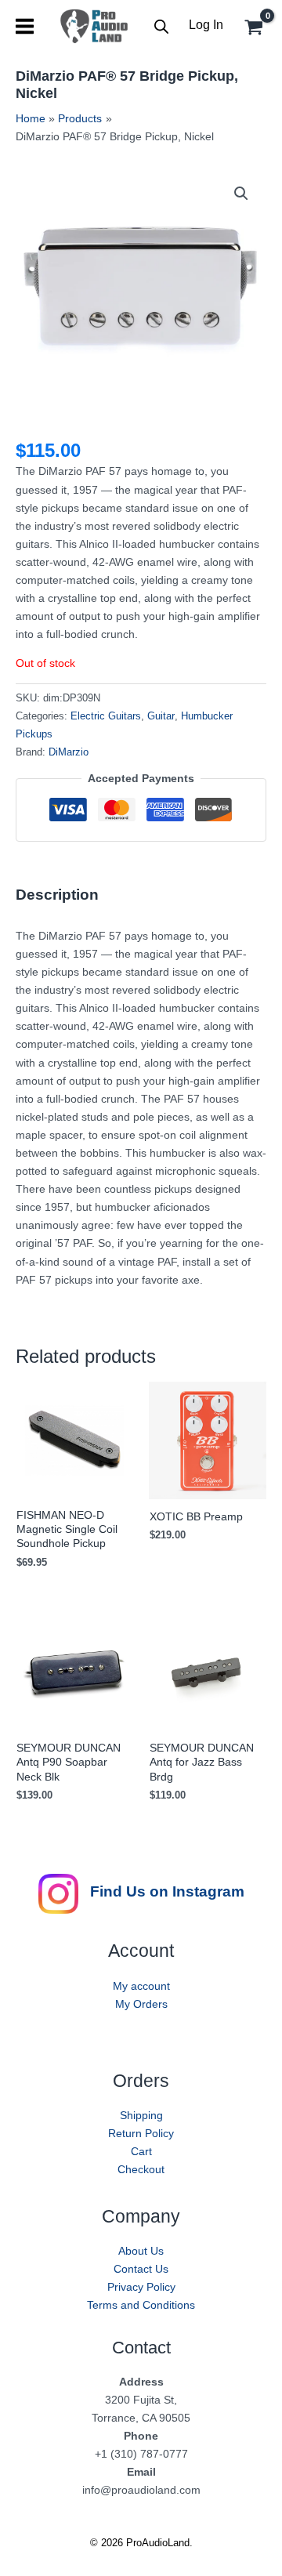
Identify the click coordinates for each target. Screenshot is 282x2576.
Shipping (141, 2115)
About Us (141, 2251)
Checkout (141, 2169)
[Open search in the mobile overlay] (161, 26)
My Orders (141, 2004)
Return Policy (141, 2133)
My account (141, 1986)
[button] (241, 194)
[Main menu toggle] (25, 26)
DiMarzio (69, 752)
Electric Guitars (106, 716)
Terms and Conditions (141, 2305)
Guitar (161, 716)
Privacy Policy (141, 2287)
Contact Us (141, 2269)
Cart (141, 2151)
